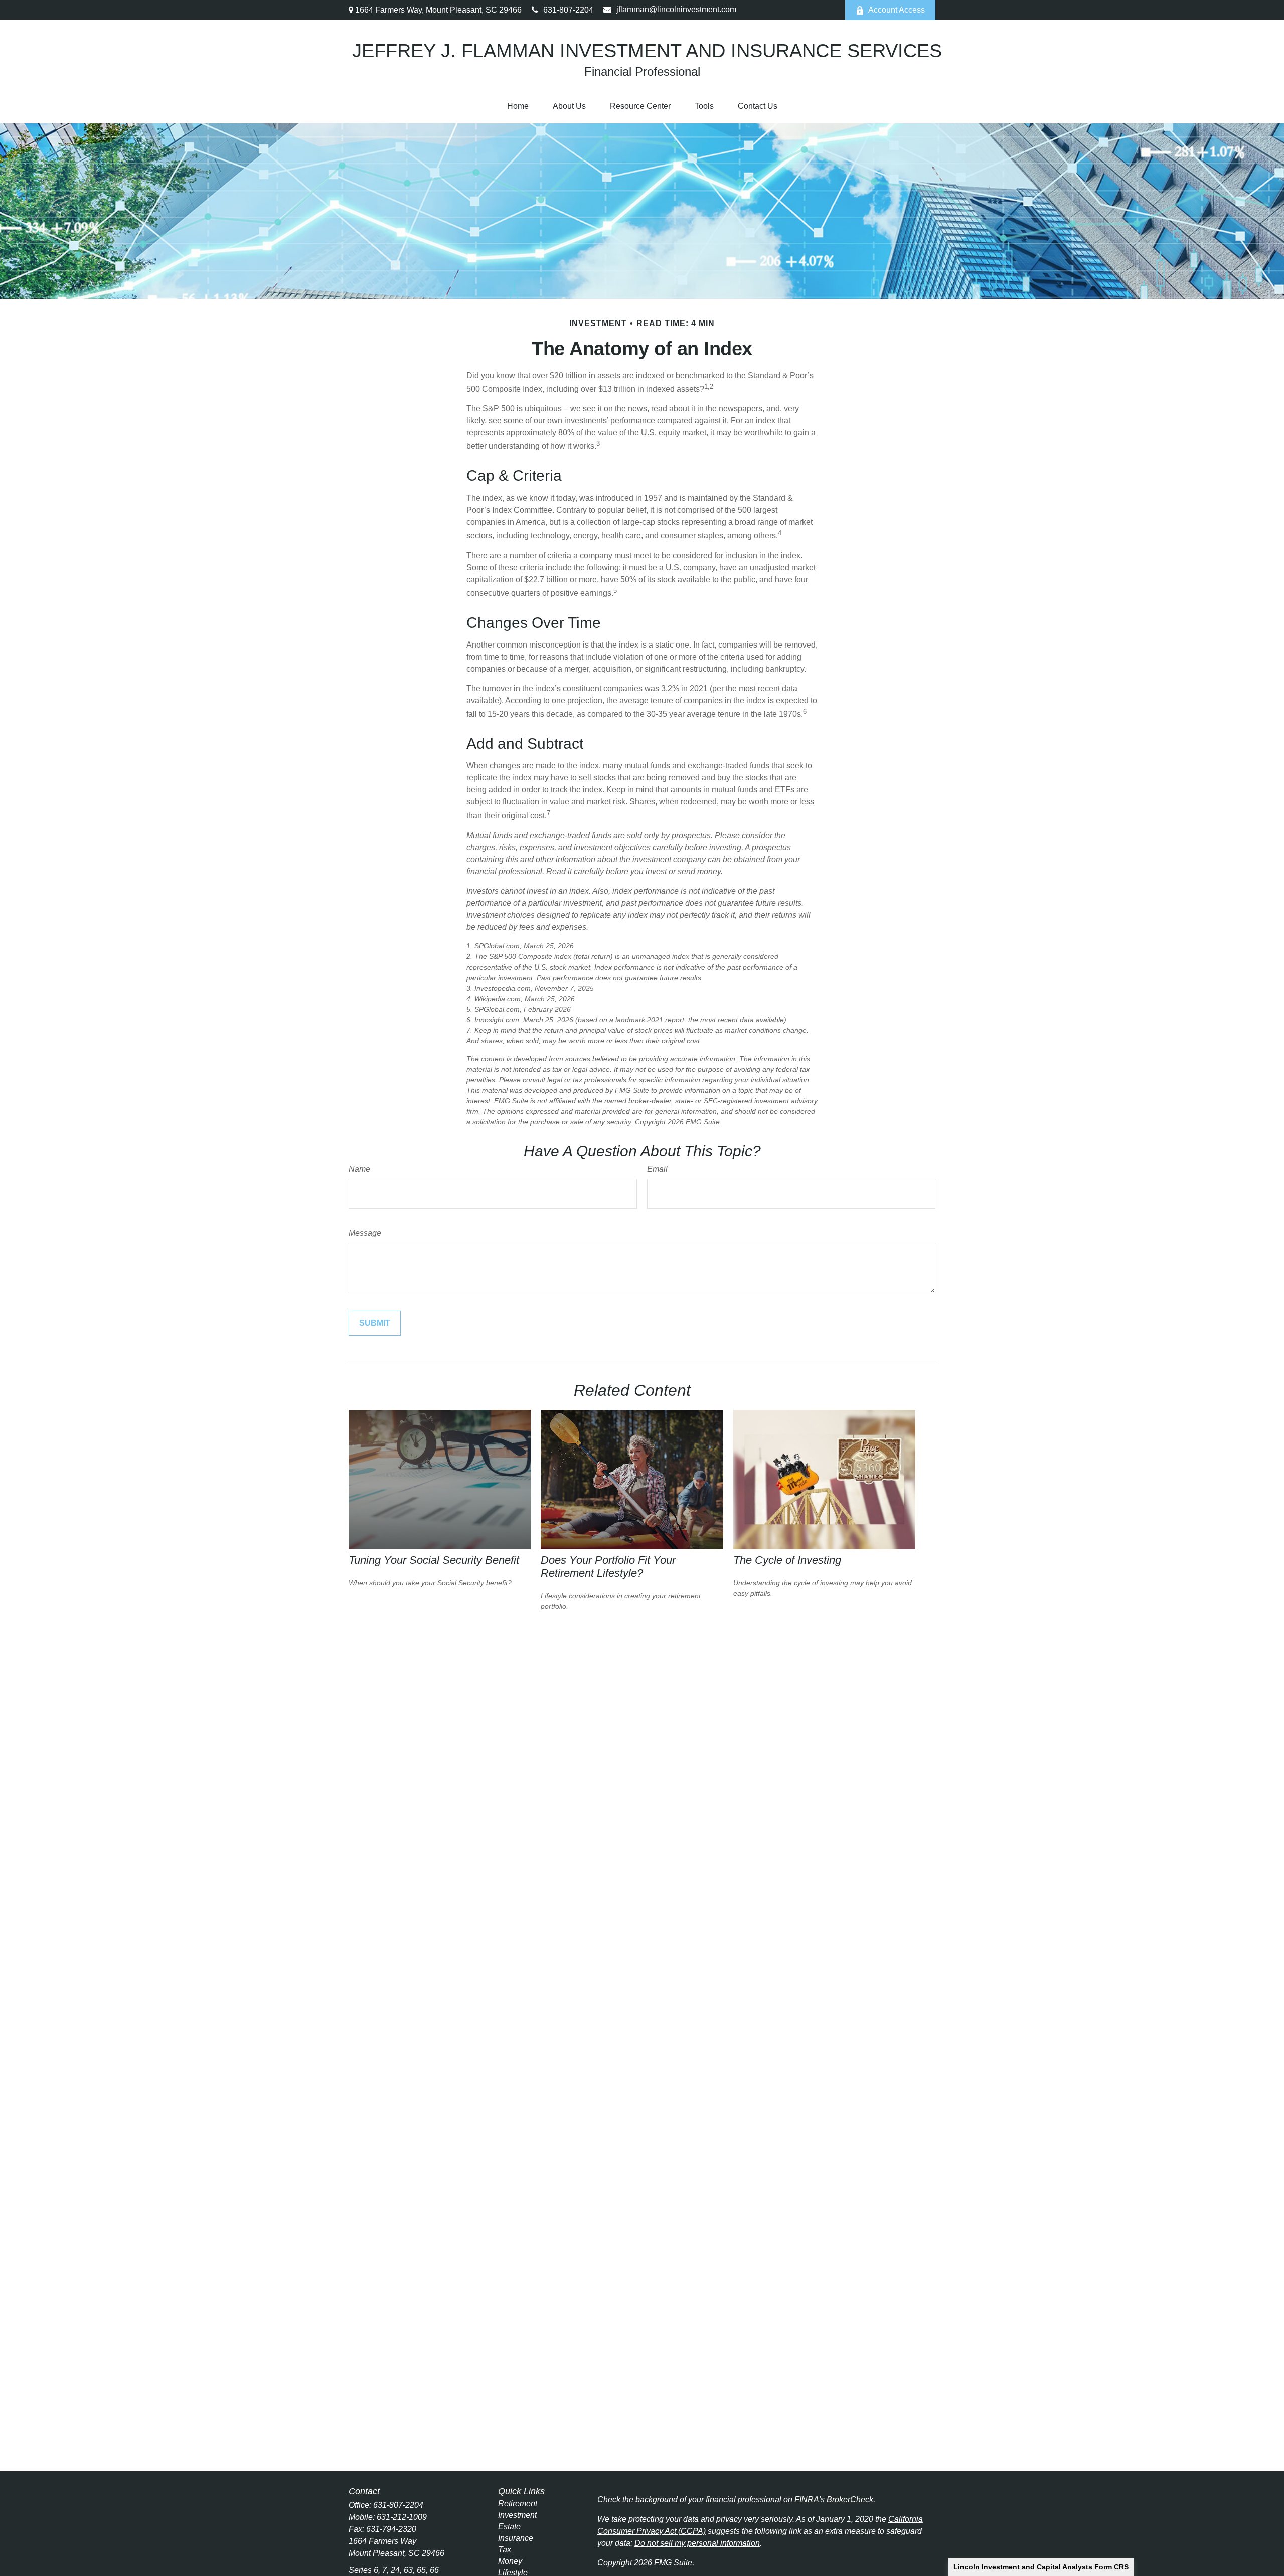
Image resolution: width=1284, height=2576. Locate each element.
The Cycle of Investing (787, 1560)
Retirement (518, 2504)
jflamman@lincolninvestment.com (676, 9)
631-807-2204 (568, 10)
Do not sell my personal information (697, 2543)
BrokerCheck (850, 2500)
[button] (518, 106)
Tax (505, 2550)
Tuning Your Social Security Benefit (434, 1560)
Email (657, 1169)
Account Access (897, 10)
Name (359, 1169)
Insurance (516, 2538)
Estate (509, 2527)
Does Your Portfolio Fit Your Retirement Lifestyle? (608, 1567)
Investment (517, 2515)
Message (365, 1233)
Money (510, 2561)
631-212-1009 (402, 2517)
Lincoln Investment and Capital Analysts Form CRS (1041, 2567)
